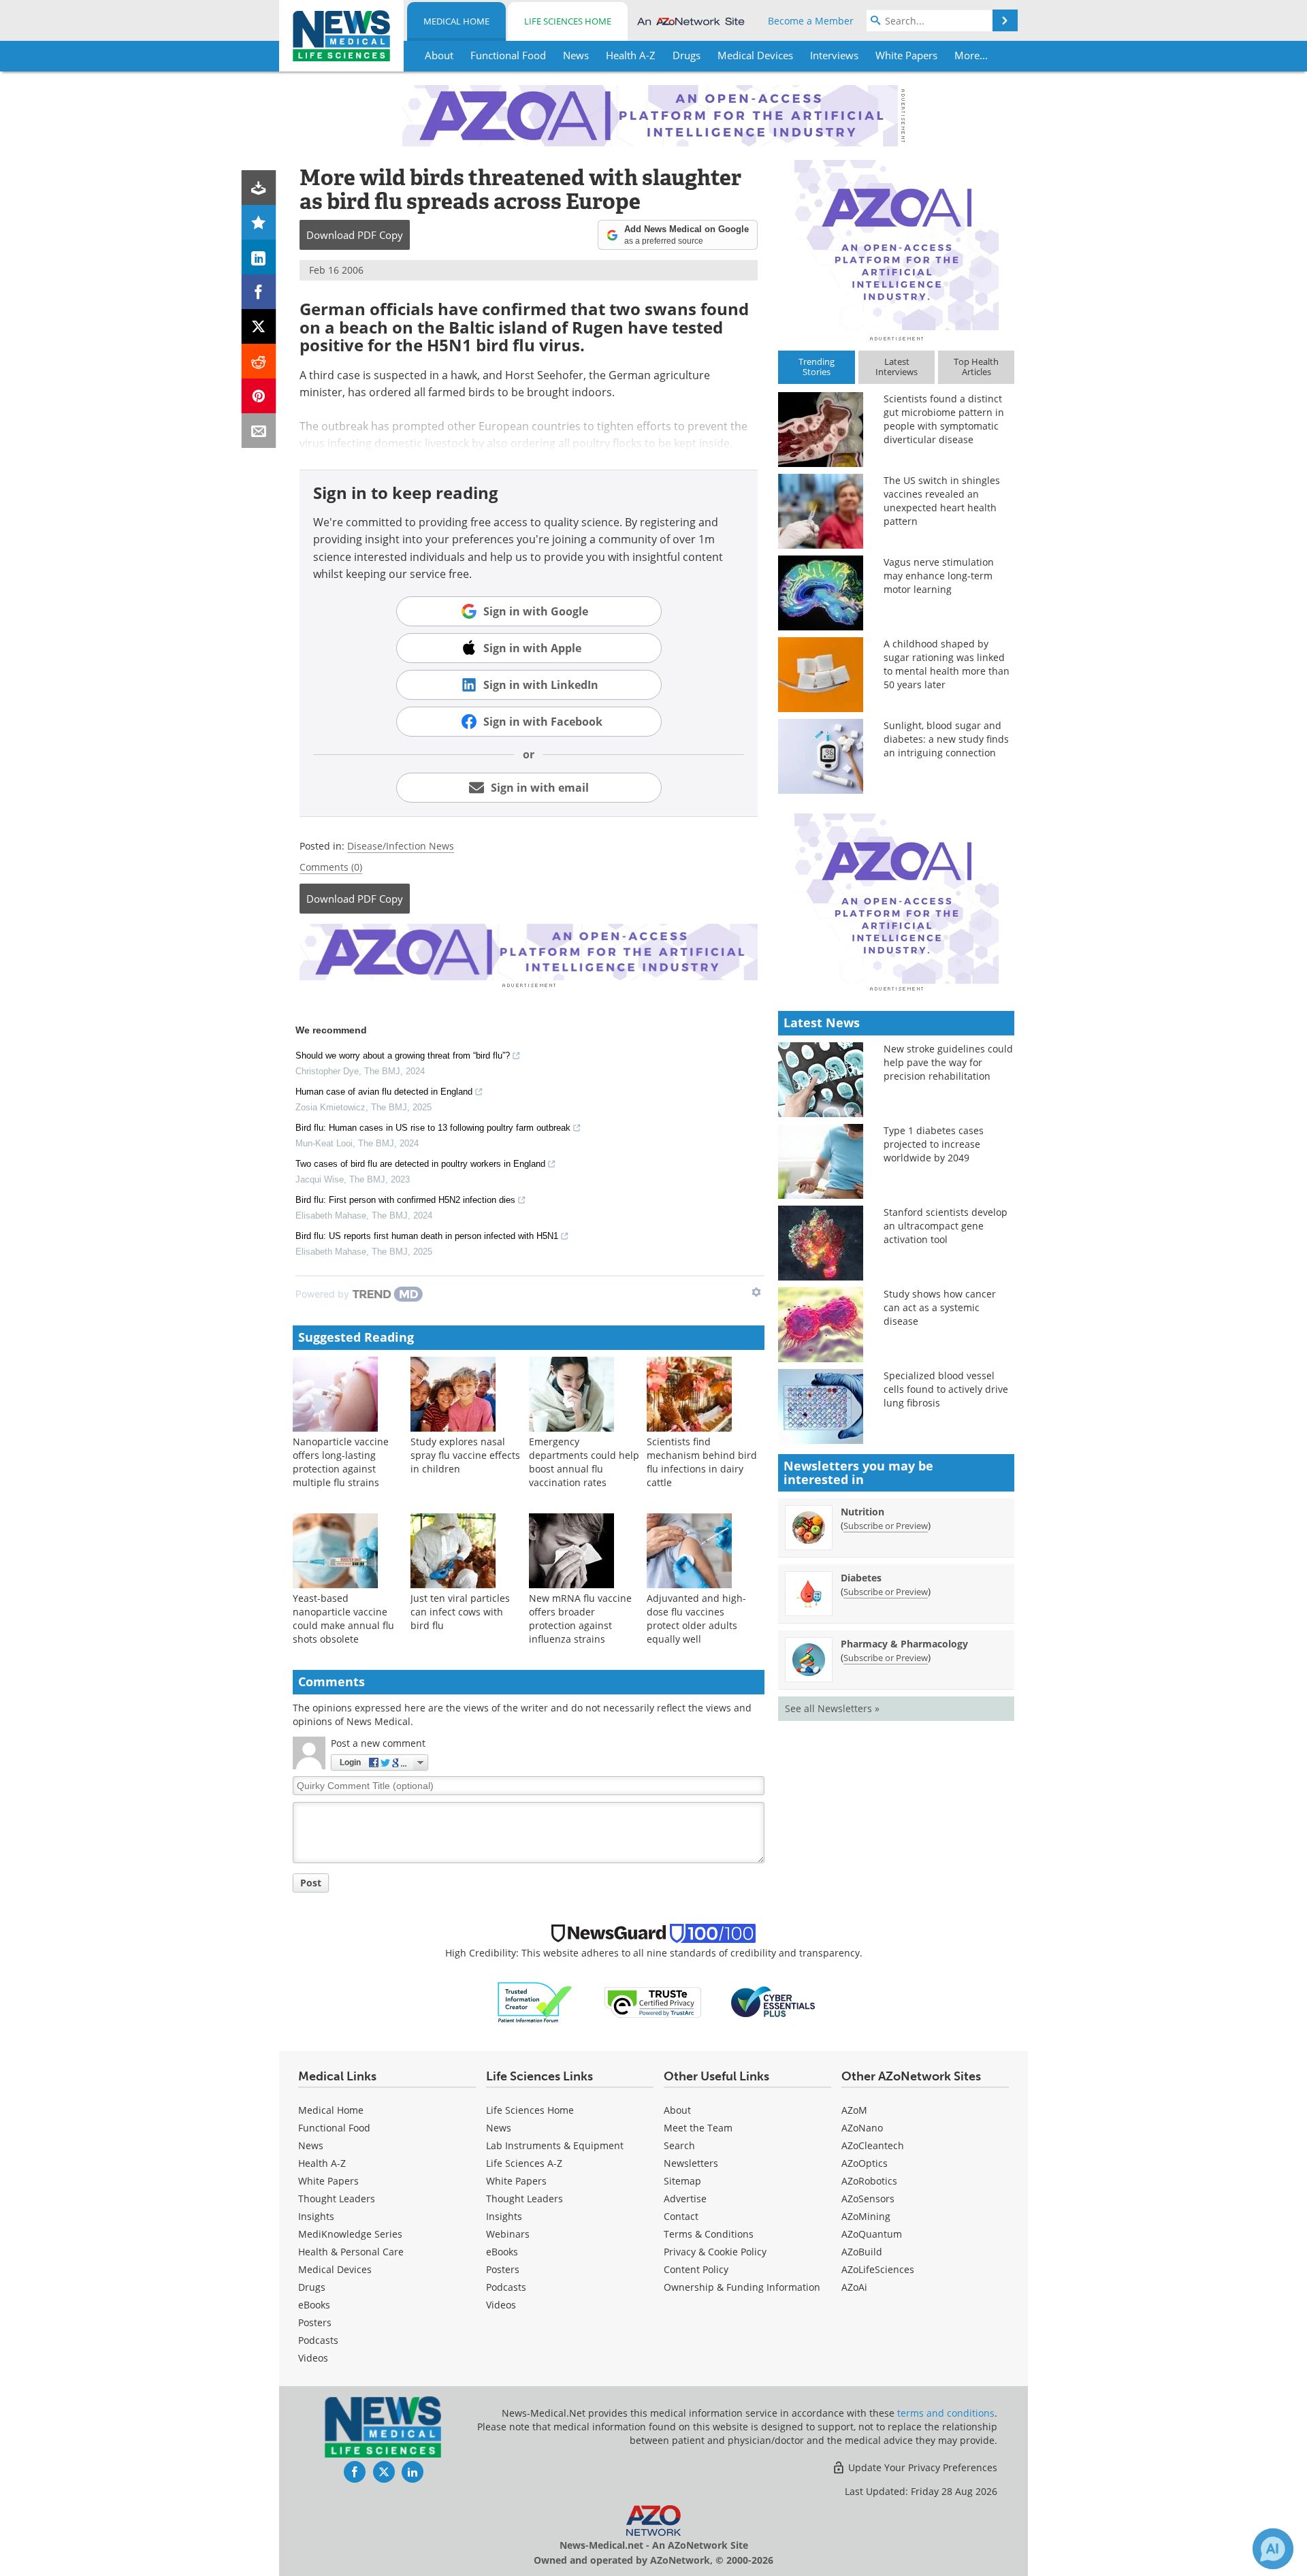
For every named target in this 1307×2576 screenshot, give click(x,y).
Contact (681, 2216)
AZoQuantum (872, 2234)
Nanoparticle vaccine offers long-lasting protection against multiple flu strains (341, 1462)
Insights (316, 2216)
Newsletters (691, 2163)
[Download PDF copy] (259, 188)
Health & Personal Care (351, 2252)
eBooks (314, 2305)
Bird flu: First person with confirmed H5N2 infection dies (405, 1200)
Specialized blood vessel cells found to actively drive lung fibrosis (946, 1389)
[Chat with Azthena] (1273, 2549)
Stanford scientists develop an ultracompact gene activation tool (946, 1226)
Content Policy (696, 2269)
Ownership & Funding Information (742, 2287)
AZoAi (854, 2287)
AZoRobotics (869, 2181)
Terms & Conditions (709, 2234)
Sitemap (682, 2181)
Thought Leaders (337, 2199)
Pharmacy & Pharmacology (904, 1644)
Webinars (508, 2234)
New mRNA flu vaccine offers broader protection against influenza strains (580, 1619)
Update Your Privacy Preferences (921, 2467)
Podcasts (318, 2340)
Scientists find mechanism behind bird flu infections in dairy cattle (702, 1462)
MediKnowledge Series (350, 2234)
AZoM (854, 2110)
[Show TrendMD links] (756, 1292)
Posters (315, 2322)
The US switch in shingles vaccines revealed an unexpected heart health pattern (942, 501)
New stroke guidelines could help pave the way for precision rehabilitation (948, 1062)
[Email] (259, 431)
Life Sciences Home (568, 21)
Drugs (312, 2287)
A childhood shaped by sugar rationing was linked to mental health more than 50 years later (947, 664)
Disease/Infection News (401, 846)
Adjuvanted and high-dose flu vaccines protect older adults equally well (696, 1619)
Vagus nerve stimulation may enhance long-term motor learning (939, 576)
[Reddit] (259, 361)
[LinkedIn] (259, 257)
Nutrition (862, 1512)
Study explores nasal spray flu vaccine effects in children (465, 1455)
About (677, 2110)
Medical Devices (335, 2269)
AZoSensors (868, 2199)
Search (679, 2145)
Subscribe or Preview (886, 1526)
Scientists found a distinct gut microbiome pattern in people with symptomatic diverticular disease (944, 419)
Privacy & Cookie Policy (715, 2252)
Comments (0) (331, 867)
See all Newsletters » (832, 1708)
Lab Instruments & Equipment (555, 2145)
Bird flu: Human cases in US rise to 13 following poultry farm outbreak (433, 1128)
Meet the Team (698, 2128)
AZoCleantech (873, 2145)
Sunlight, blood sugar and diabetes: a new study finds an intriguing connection (946, 739)
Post (311, 1883)
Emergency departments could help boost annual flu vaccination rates (584, 1462)
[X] (259, 326)
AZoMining (866, 2216)
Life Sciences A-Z (524, 2163)
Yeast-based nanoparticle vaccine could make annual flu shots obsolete (343, 1619)
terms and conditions (946, 2413)
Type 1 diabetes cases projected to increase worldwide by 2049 (934, 1144)
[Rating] (259, 222)
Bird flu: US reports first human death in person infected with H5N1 (427, 1236)
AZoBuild (862, 2252)
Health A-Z (322, 2163)
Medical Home (456, 21)
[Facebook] (259, 292)
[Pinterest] (259, 396)
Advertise (685, 2199)
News (311, 2145)
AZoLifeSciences (878, 2269)
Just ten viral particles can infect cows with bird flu (460, 1612)
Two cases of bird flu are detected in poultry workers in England (420, 1164)
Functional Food (334, 2128)
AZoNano (862, 2128)
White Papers (328, 2181)
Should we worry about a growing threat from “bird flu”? (403, 1056)
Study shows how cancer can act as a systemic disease (940, 1307)
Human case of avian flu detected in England (384, 1092)
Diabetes (861, 1578)
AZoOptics (865, 2163)
